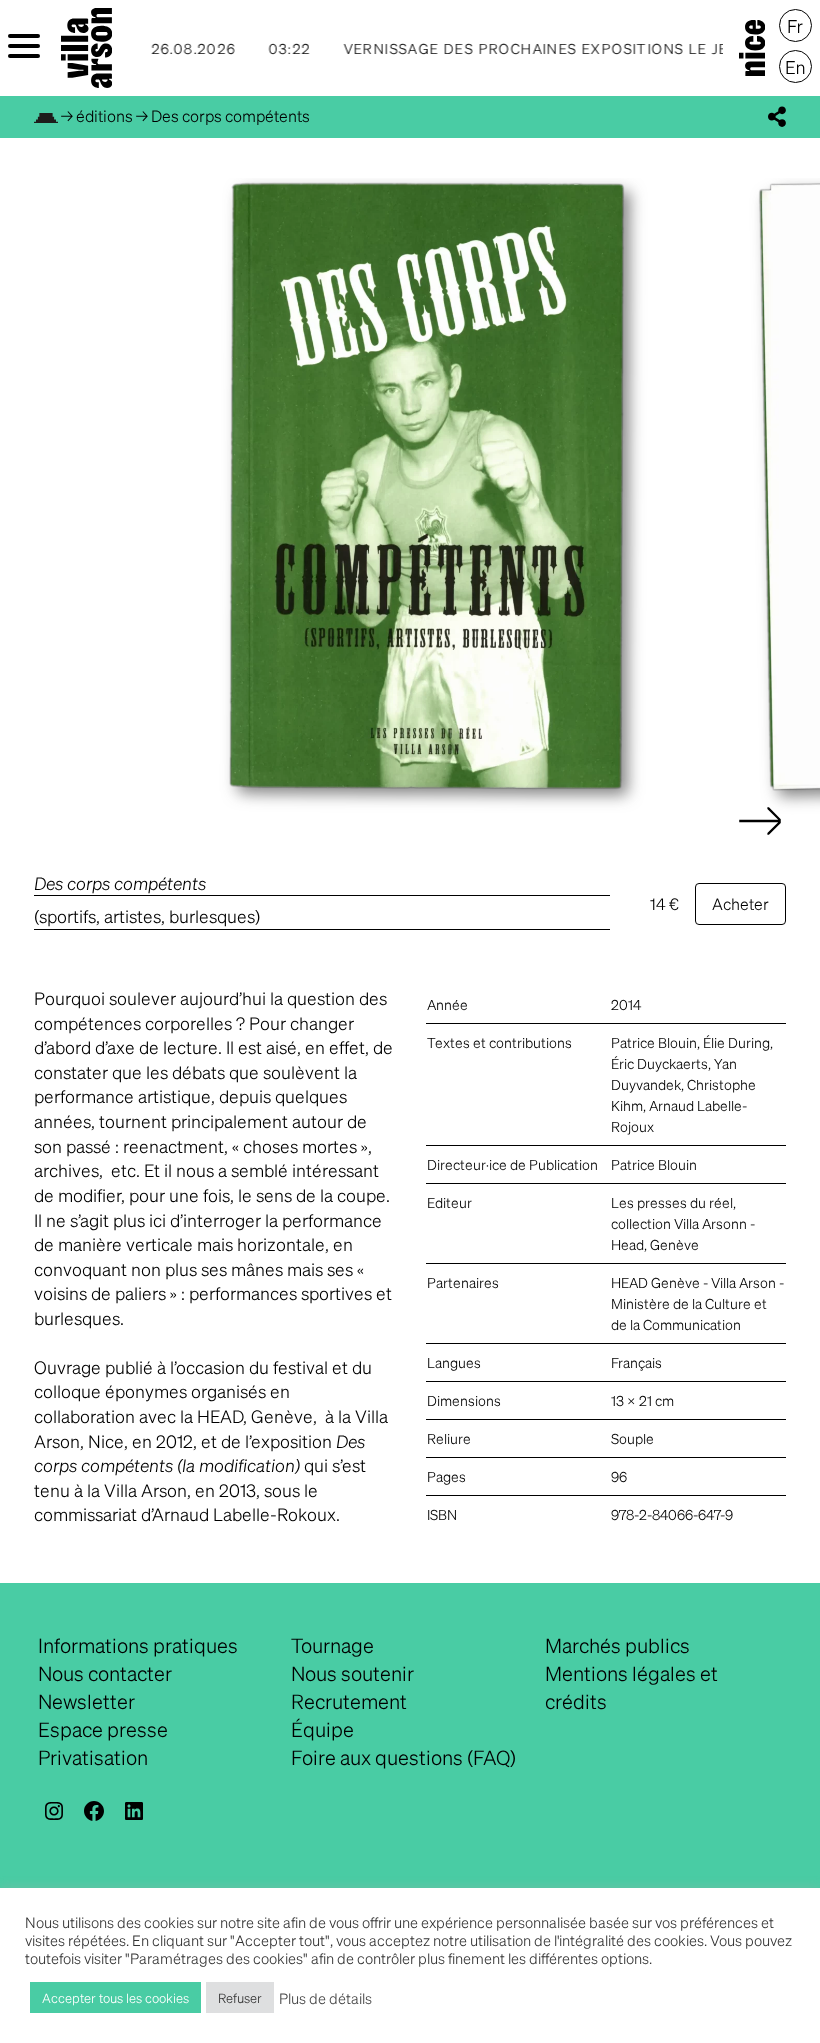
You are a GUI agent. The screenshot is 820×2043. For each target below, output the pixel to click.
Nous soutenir (352, 1673)
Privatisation (93, 1757)
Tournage (332, 1645)
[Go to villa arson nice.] (46, 115)
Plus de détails (325, 1998)
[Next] (760, 841)
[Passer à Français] (795, 26)
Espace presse (103, 1729)
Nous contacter (105, 1673)
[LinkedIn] (134, 1811)
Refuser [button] (240, 1997)
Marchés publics (617, 1645)
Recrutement (349, 1701)
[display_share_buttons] (777, 117)
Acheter (740, 903)
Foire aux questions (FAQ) (403, 1757)
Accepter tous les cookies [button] (115, 1997)
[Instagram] (54, 1811)
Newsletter (86, 1701)
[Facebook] (94, 1811)
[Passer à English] (795, 67)
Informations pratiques (138, 1645)
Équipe (322, 1729)
